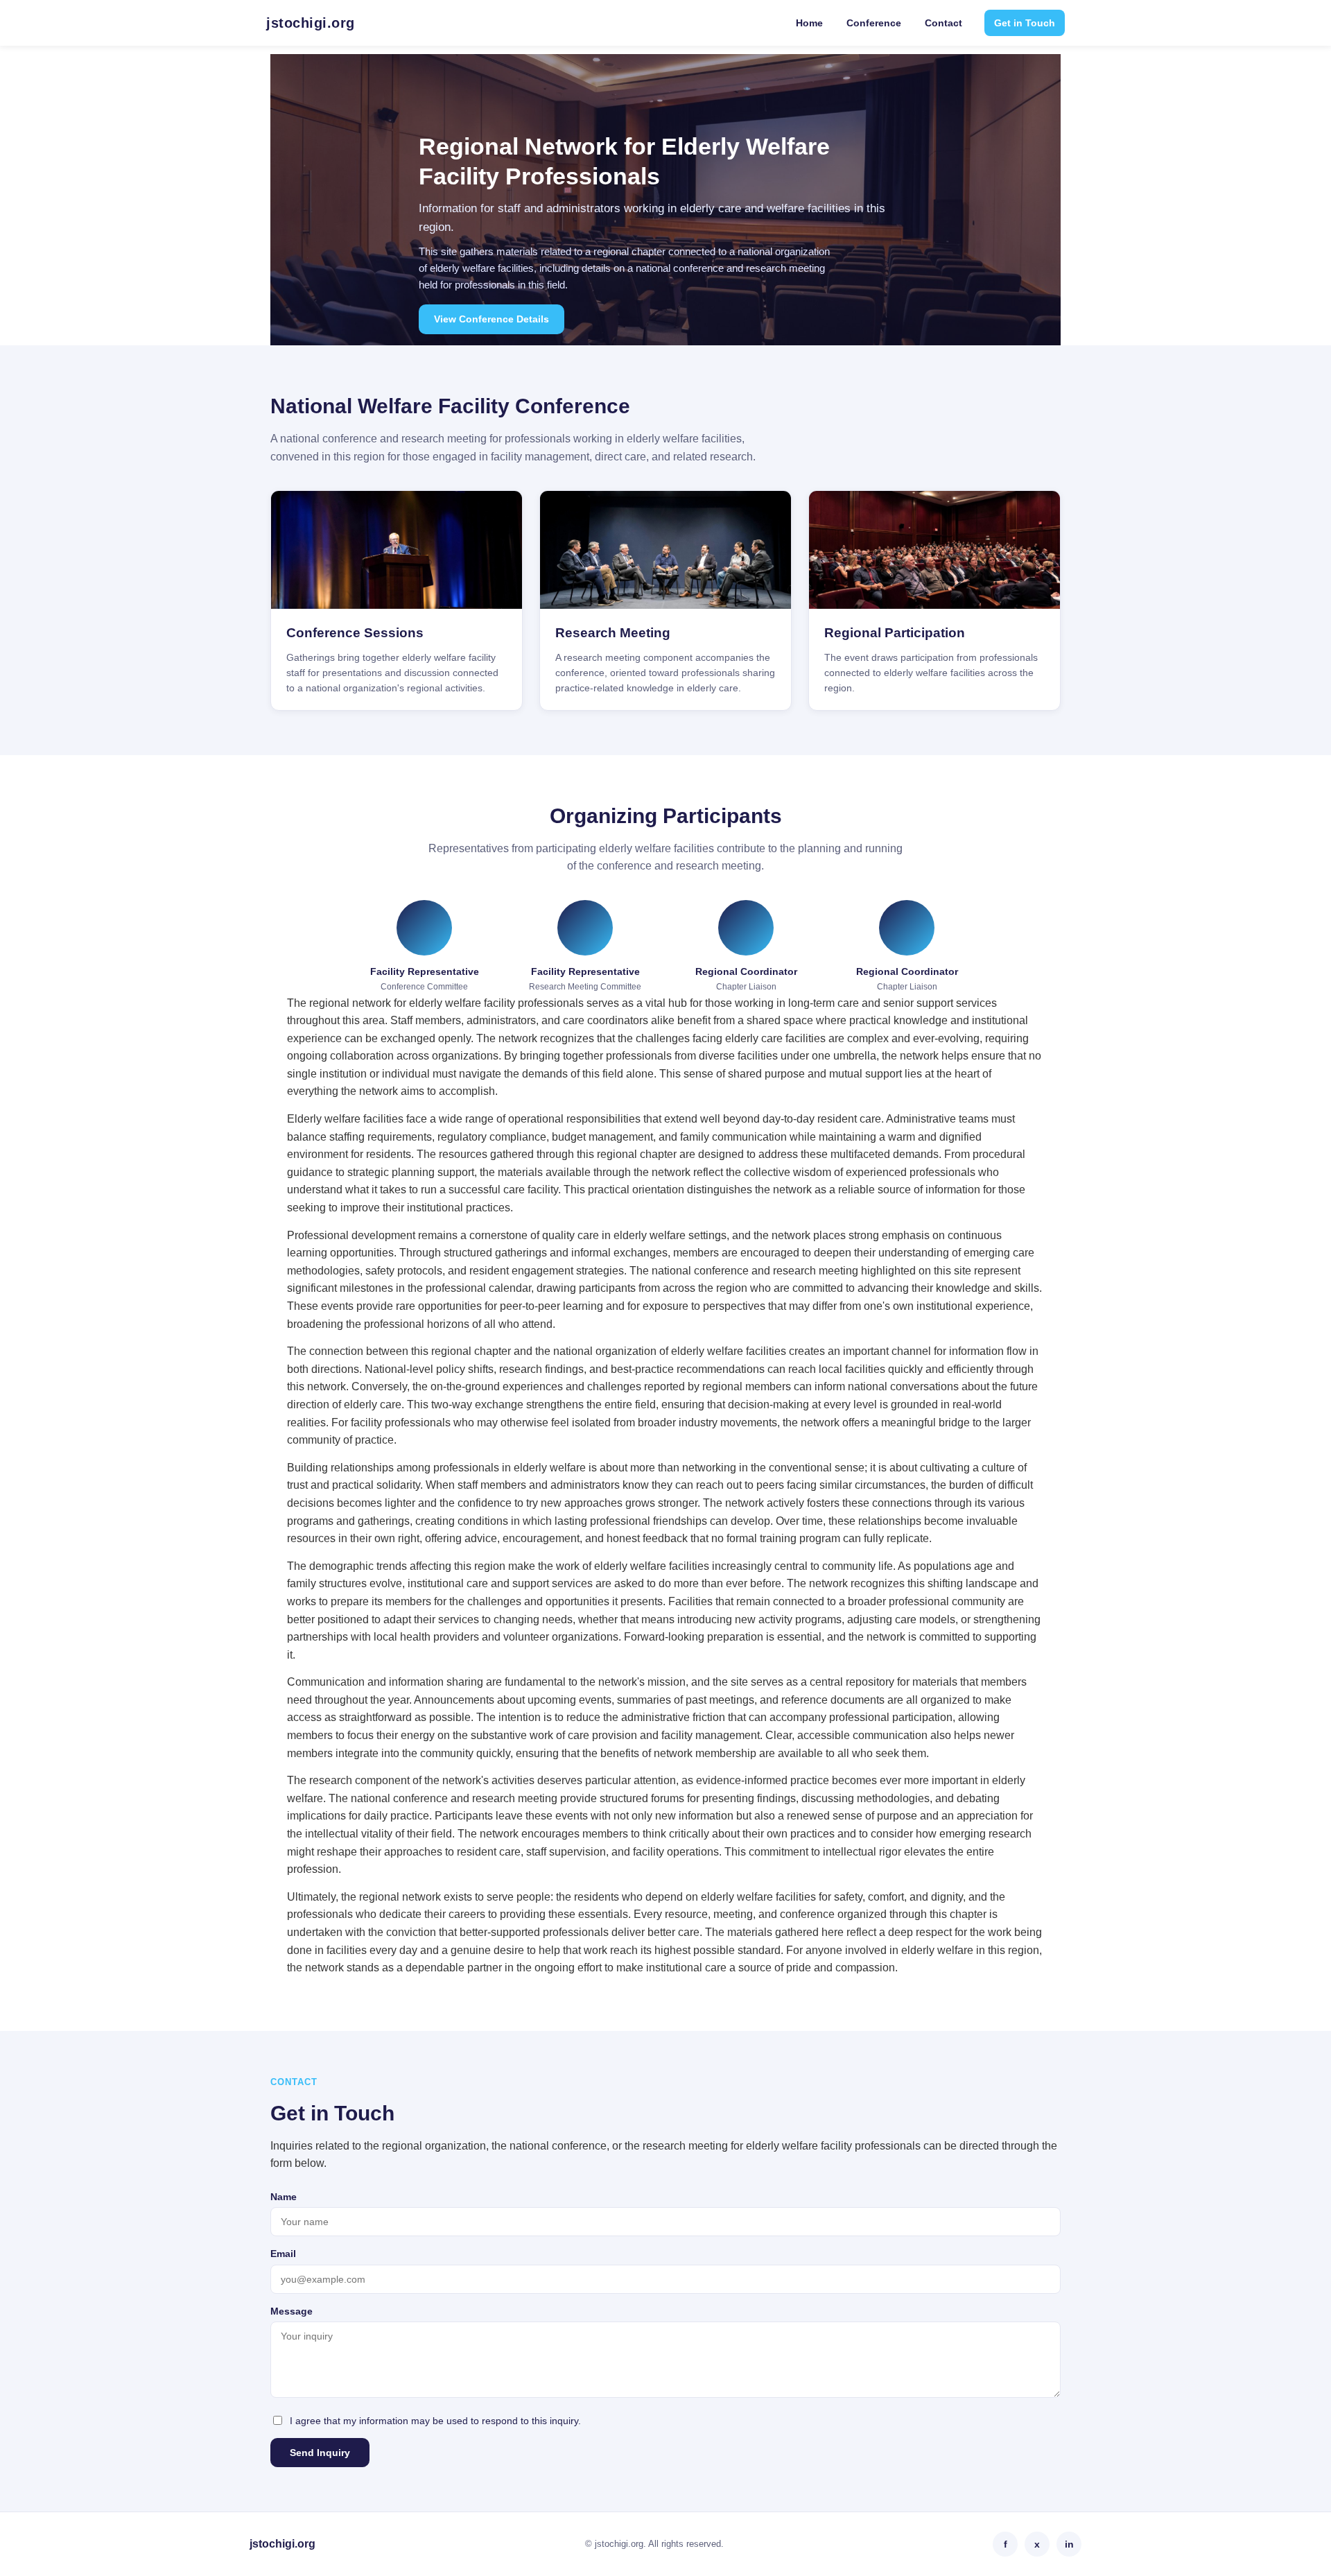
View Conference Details (491, 319)
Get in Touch (1025, 23)
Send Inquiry (320, 2453)
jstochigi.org (311, 23)
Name (284, 2197)
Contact (943, 23)
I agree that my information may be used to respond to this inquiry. (435, 2421)
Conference (874, 23)
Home (809, 23)
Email (283, 2254)
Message (292, 2311)
